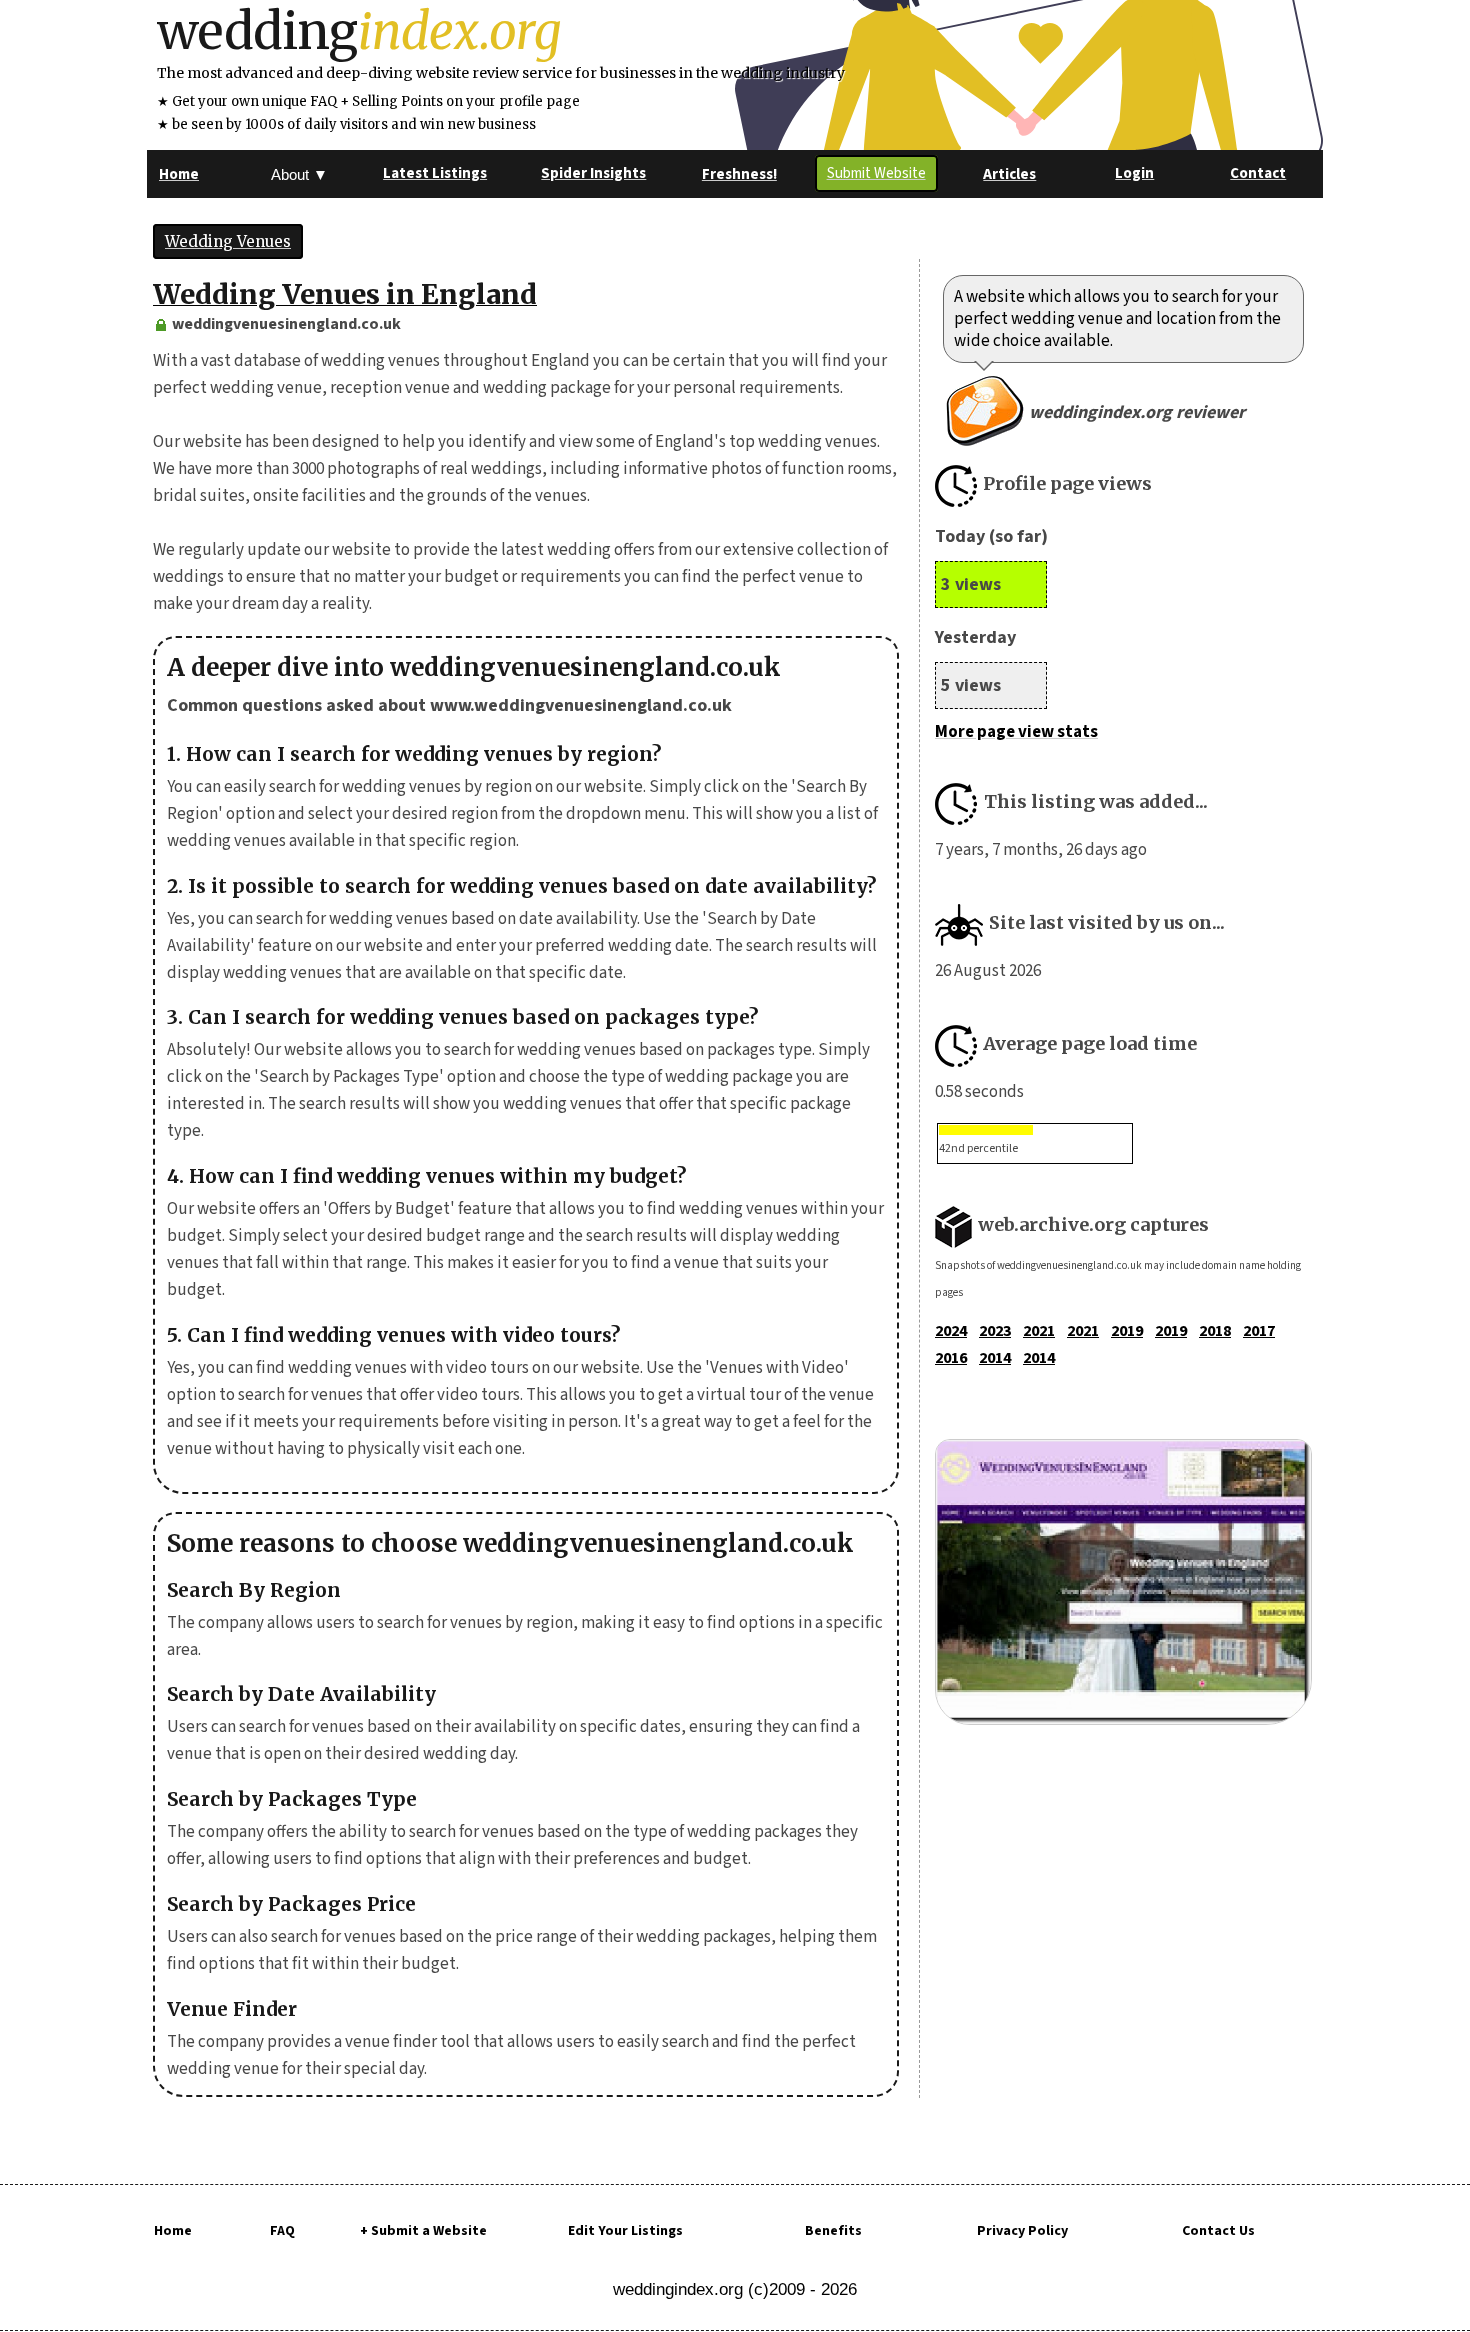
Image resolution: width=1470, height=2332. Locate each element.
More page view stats (1016, 732)
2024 (951, 1331)
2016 (951, 1358)
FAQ (282, 2231)
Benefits (833, 2231)
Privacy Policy (1022, 2231)
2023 (995, 1331)
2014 (995, 1358)
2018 (1215, 1331)
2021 (1039, 1331)
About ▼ (299, 174)
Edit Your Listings (625, 2231)
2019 (1127, 1331)
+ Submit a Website (423, 2231)
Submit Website (876, 173)
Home (173, 2231)
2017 (1259, 1331)
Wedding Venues (228, 241)
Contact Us (1218, 2231)
